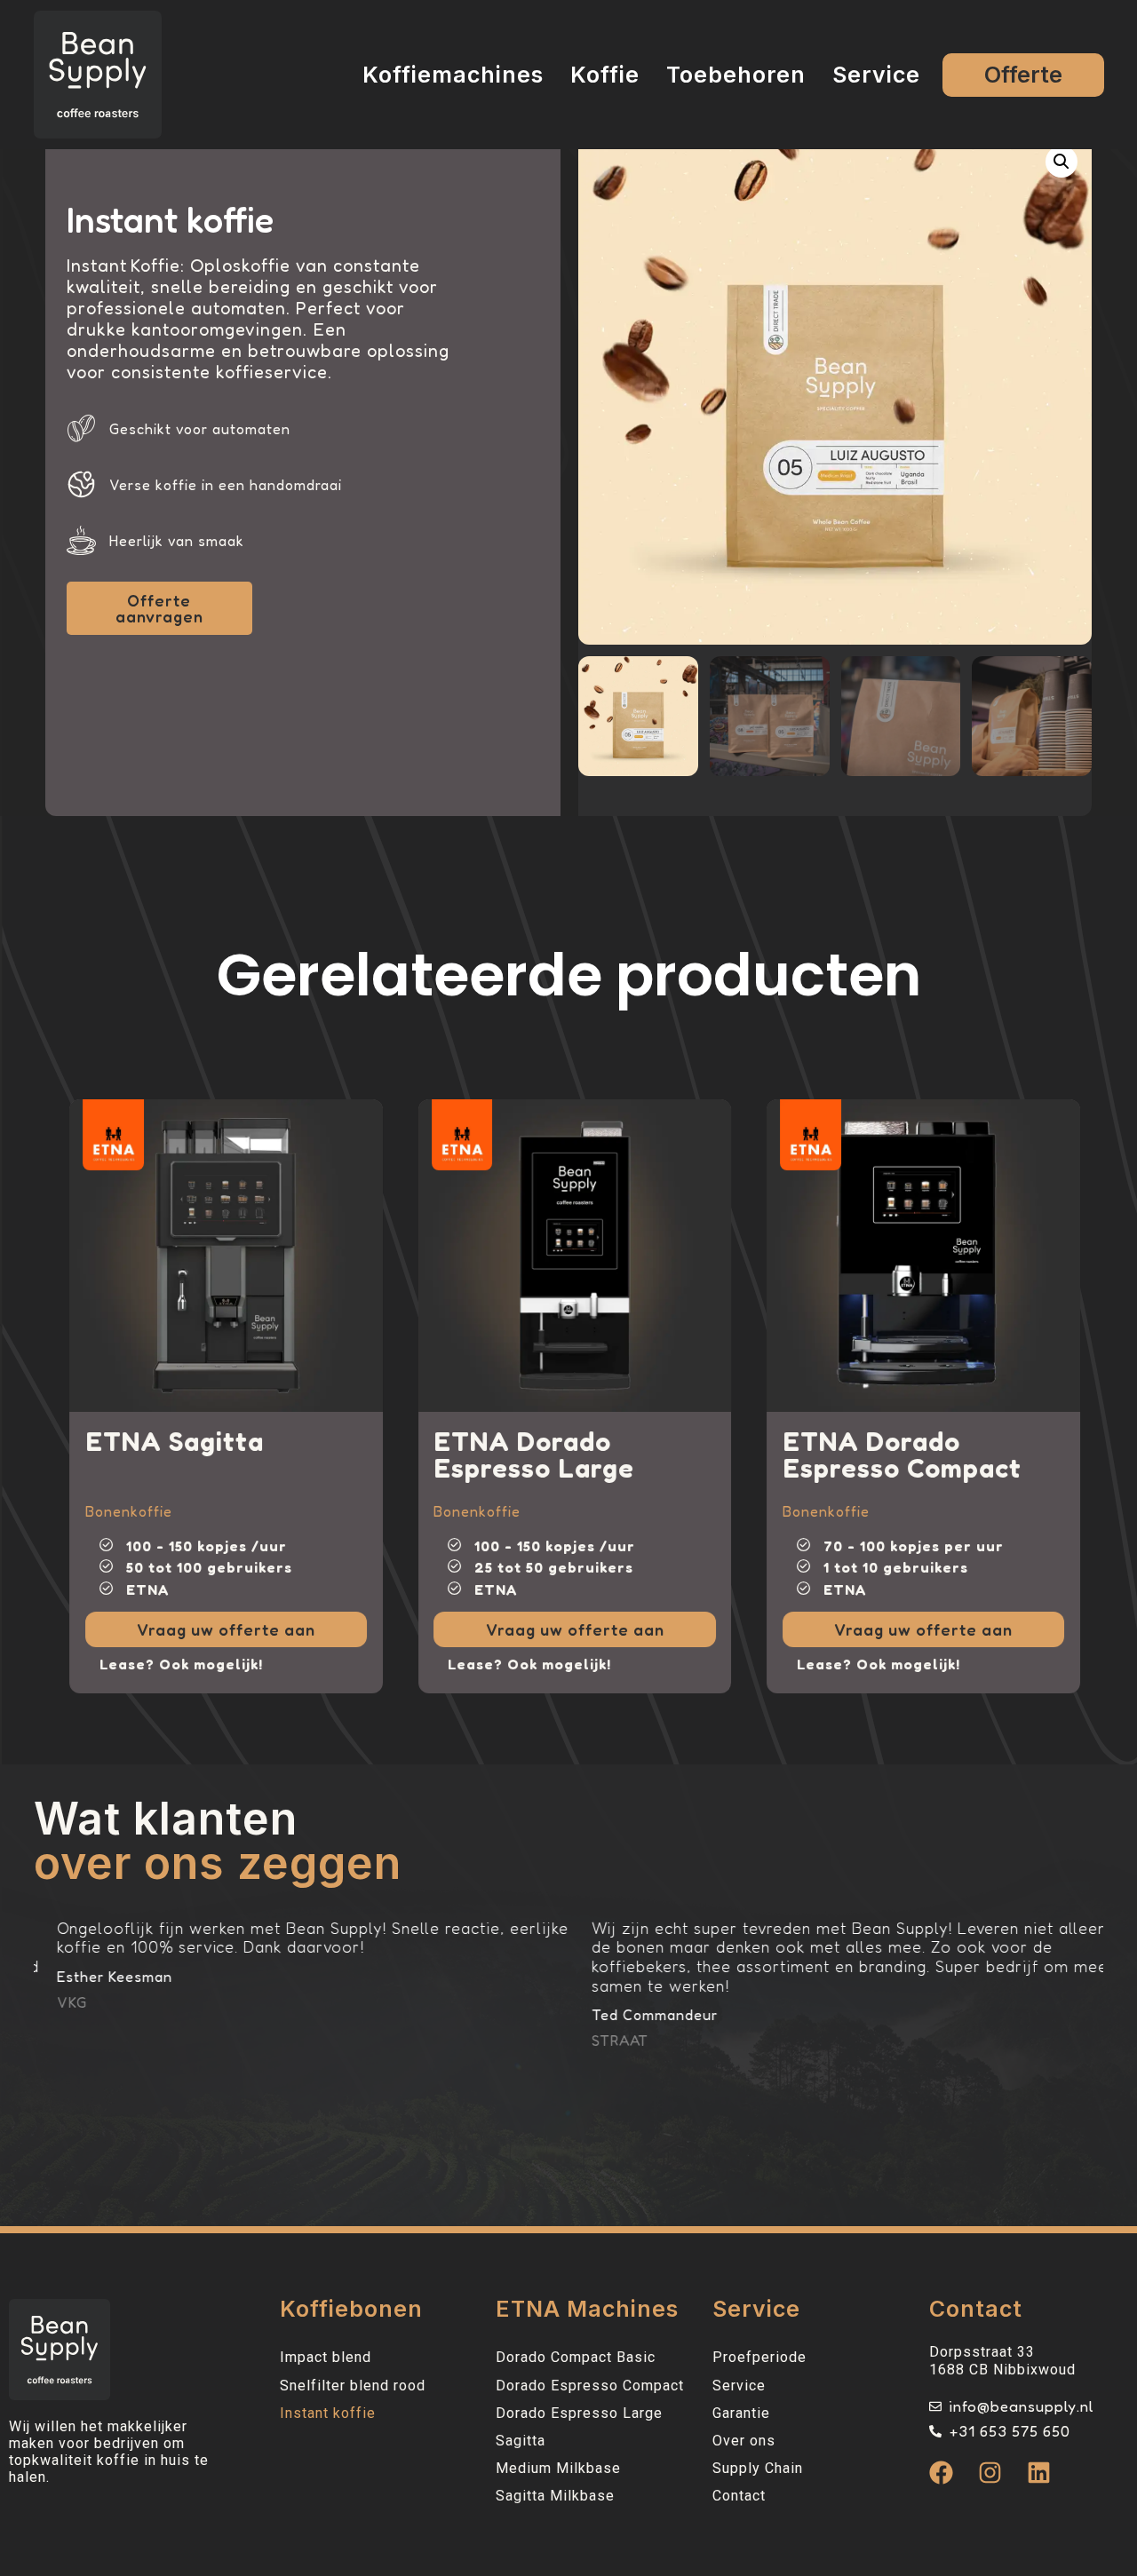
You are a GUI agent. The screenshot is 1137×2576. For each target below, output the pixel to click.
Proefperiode (759, 2357)
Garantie (741, 2413)
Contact (739, 2496)
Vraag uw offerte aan (160, 1629)
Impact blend (326, 2357)
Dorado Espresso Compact (590, 2386)
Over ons (744, 2441)
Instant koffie (328, 2413)
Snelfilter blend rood (353, 2386)
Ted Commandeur (576, 2015)
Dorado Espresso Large (579, 2413)
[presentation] (85, 1117)
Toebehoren (736, 75)
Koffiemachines (453, 75)
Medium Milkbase (558, 2468)
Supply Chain (758, 2468)
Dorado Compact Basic (576, 2357)
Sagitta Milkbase (555, 2496)
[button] (1061, 162)
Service (876, 75)
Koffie (605, 75)
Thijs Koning (1091, 2054)
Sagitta (521, 2441)
